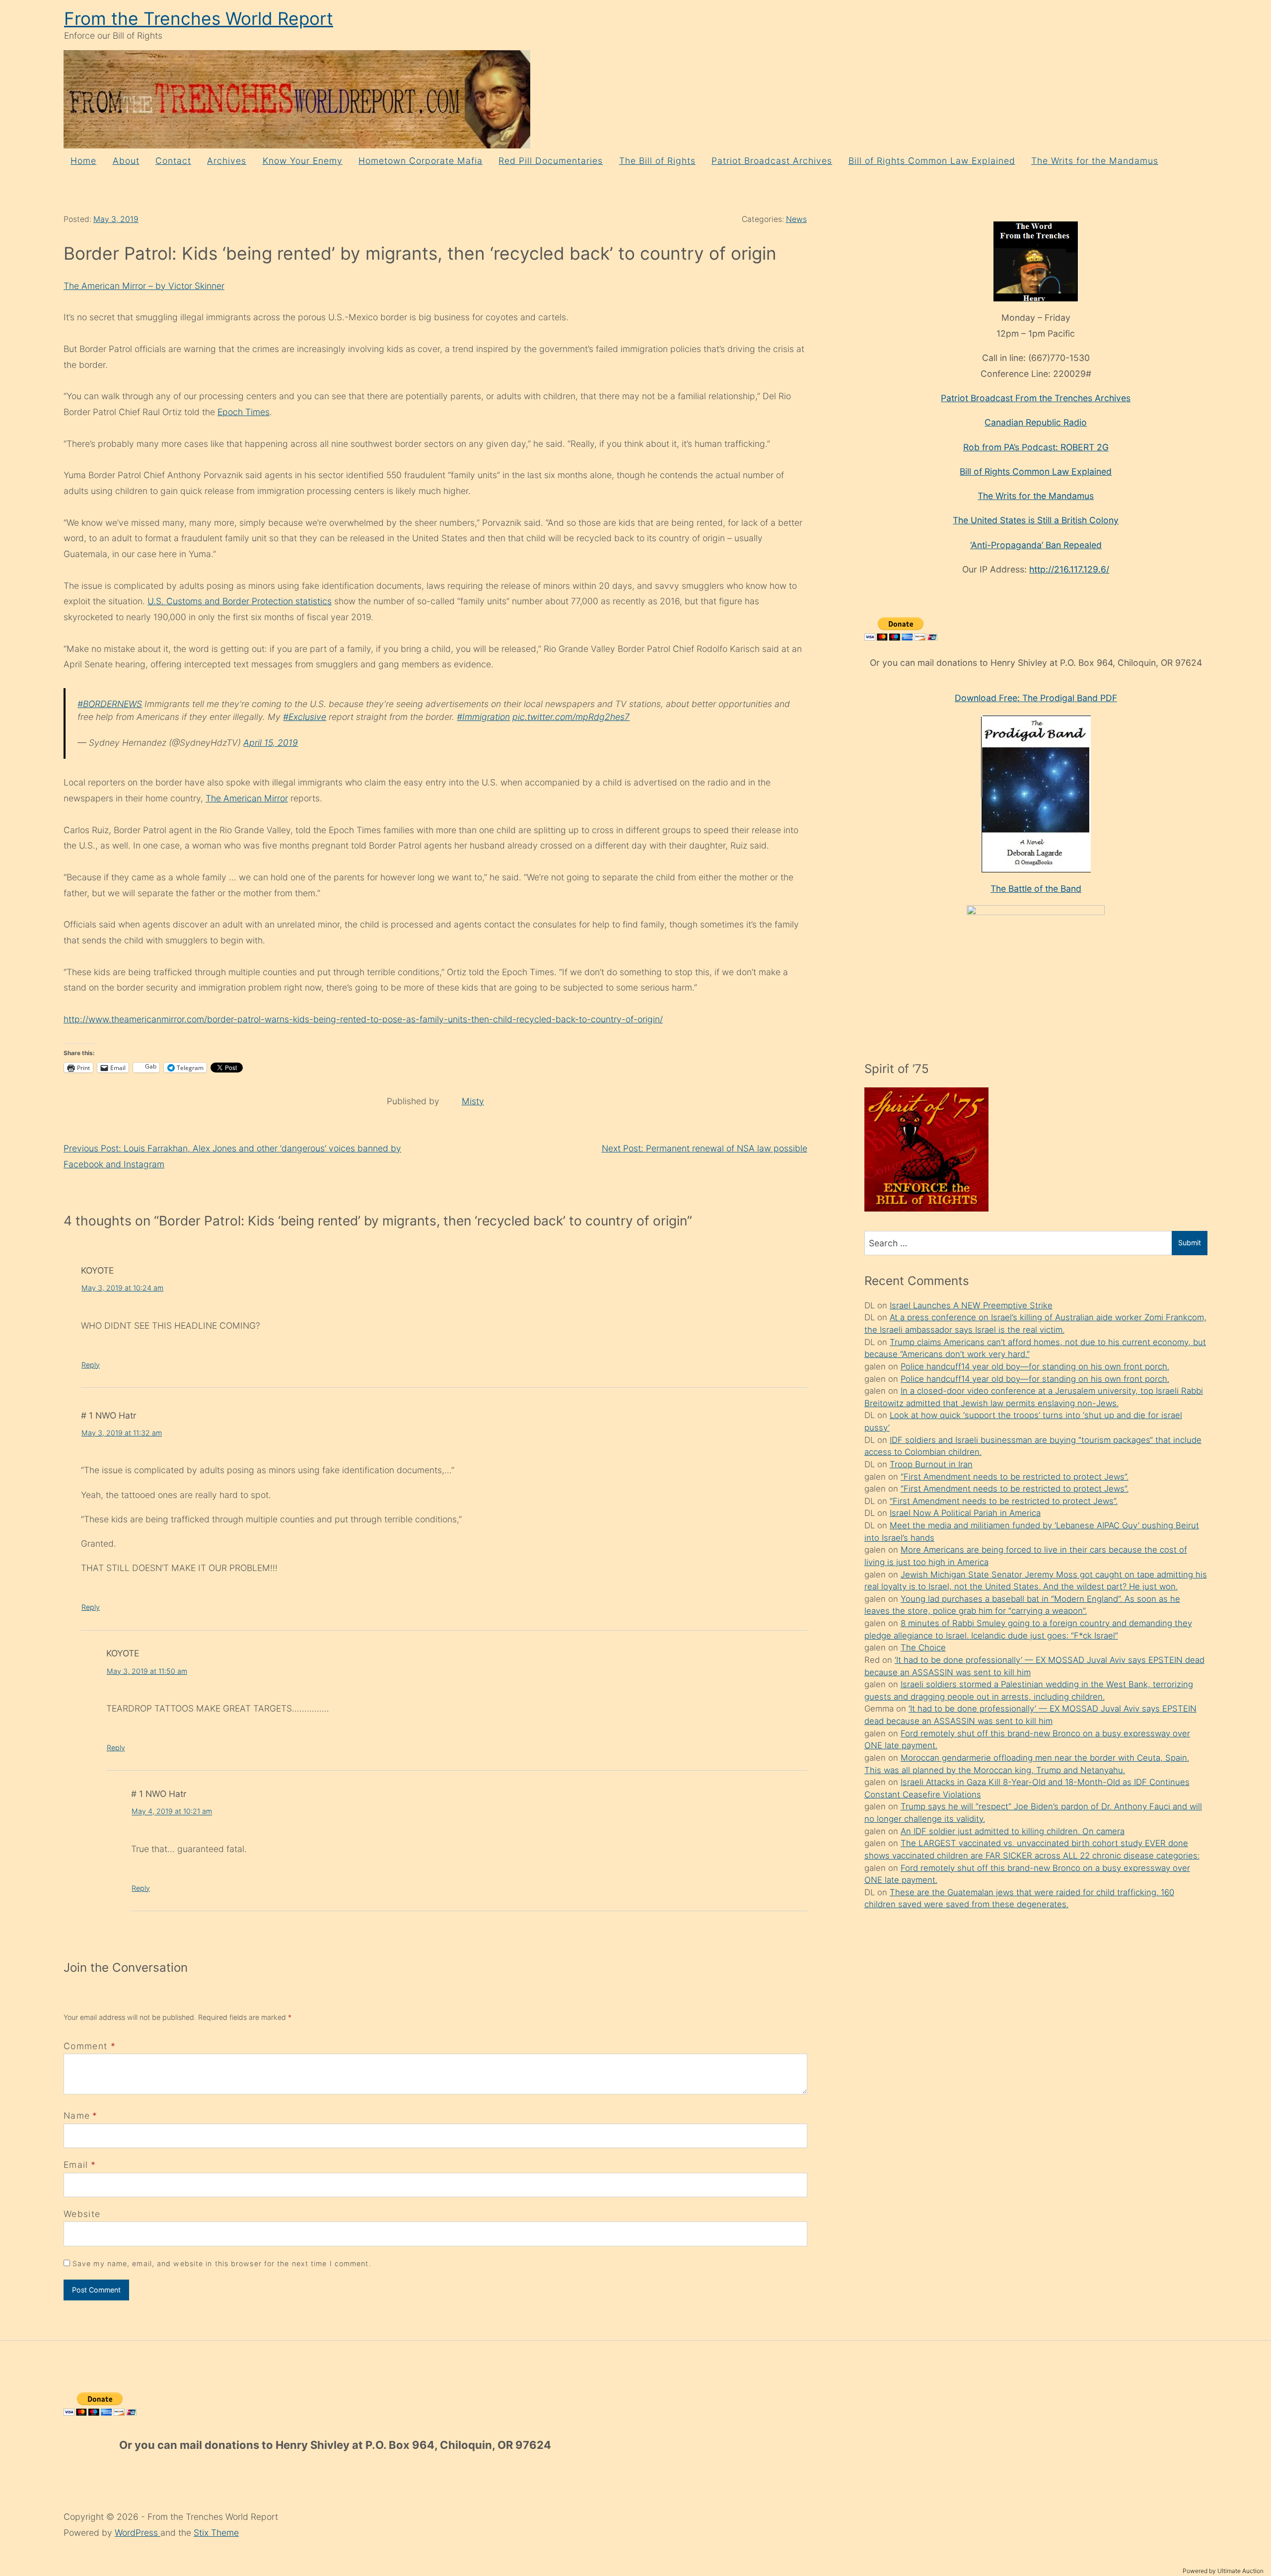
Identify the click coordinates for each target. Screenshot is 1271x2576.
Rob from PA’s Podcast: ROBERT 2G (1036, 447)
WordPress (138, 2533)
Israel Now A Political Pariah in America (965, 1513)
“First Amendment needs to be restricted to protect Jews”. (1015, 1477)
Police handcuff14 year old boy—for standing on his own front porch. (1035, 1366)
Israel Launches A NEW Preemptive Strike (971, 1305)
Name (77, 2115)
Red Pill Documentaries (551, 161)
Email (76, 2165)
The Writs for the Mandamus (1095, 161)
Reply (91, 1365)
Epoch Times (244, 412)
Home (83, 161)
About (126, 161)
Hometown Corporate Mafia (421, 161)
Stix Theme (216, 2533)
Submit (1190, 1243)
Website (82, 2214)
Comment (90, 2046)
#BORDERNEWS (110, 704)
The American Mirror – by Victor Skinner (144, 286)
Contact (173, 161)
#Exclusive (305, 717)
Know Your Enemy (303, 161)
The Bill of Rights (657, 161)
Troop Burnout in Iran (931, 1464)
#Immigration (483, 717)
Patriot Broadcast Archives (772, 161)
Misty (473, 1101)
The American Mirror (247, 798)
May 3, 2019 (116, 219)
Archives (227, 161)
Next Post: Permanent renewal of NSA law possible (705, 1148)
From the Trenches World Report (199, 19)
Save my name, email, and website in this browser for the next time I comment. (222, 2263)
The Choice (923, 1647)
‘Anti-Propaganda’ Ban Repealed (1036, 545)
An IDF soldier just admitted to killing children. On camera (1013, 1831)
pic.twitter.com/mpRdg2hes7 (571, 717)
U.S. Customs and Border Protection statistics (240, 601)
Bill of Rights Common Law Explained (932, 161)
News (796, 219)
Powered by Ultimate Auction (1223, 2571)
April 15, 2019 (271, 743)
